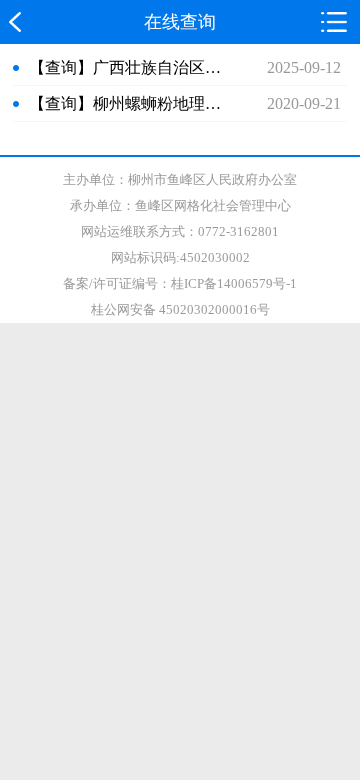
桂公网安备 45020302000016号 (180, 309)
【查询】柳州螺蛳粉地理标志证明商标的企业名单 (128, 103)
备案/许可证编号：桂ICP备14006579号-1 (180, 283)
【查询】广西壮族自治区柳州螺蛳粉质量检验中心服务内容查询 (128, 67)
